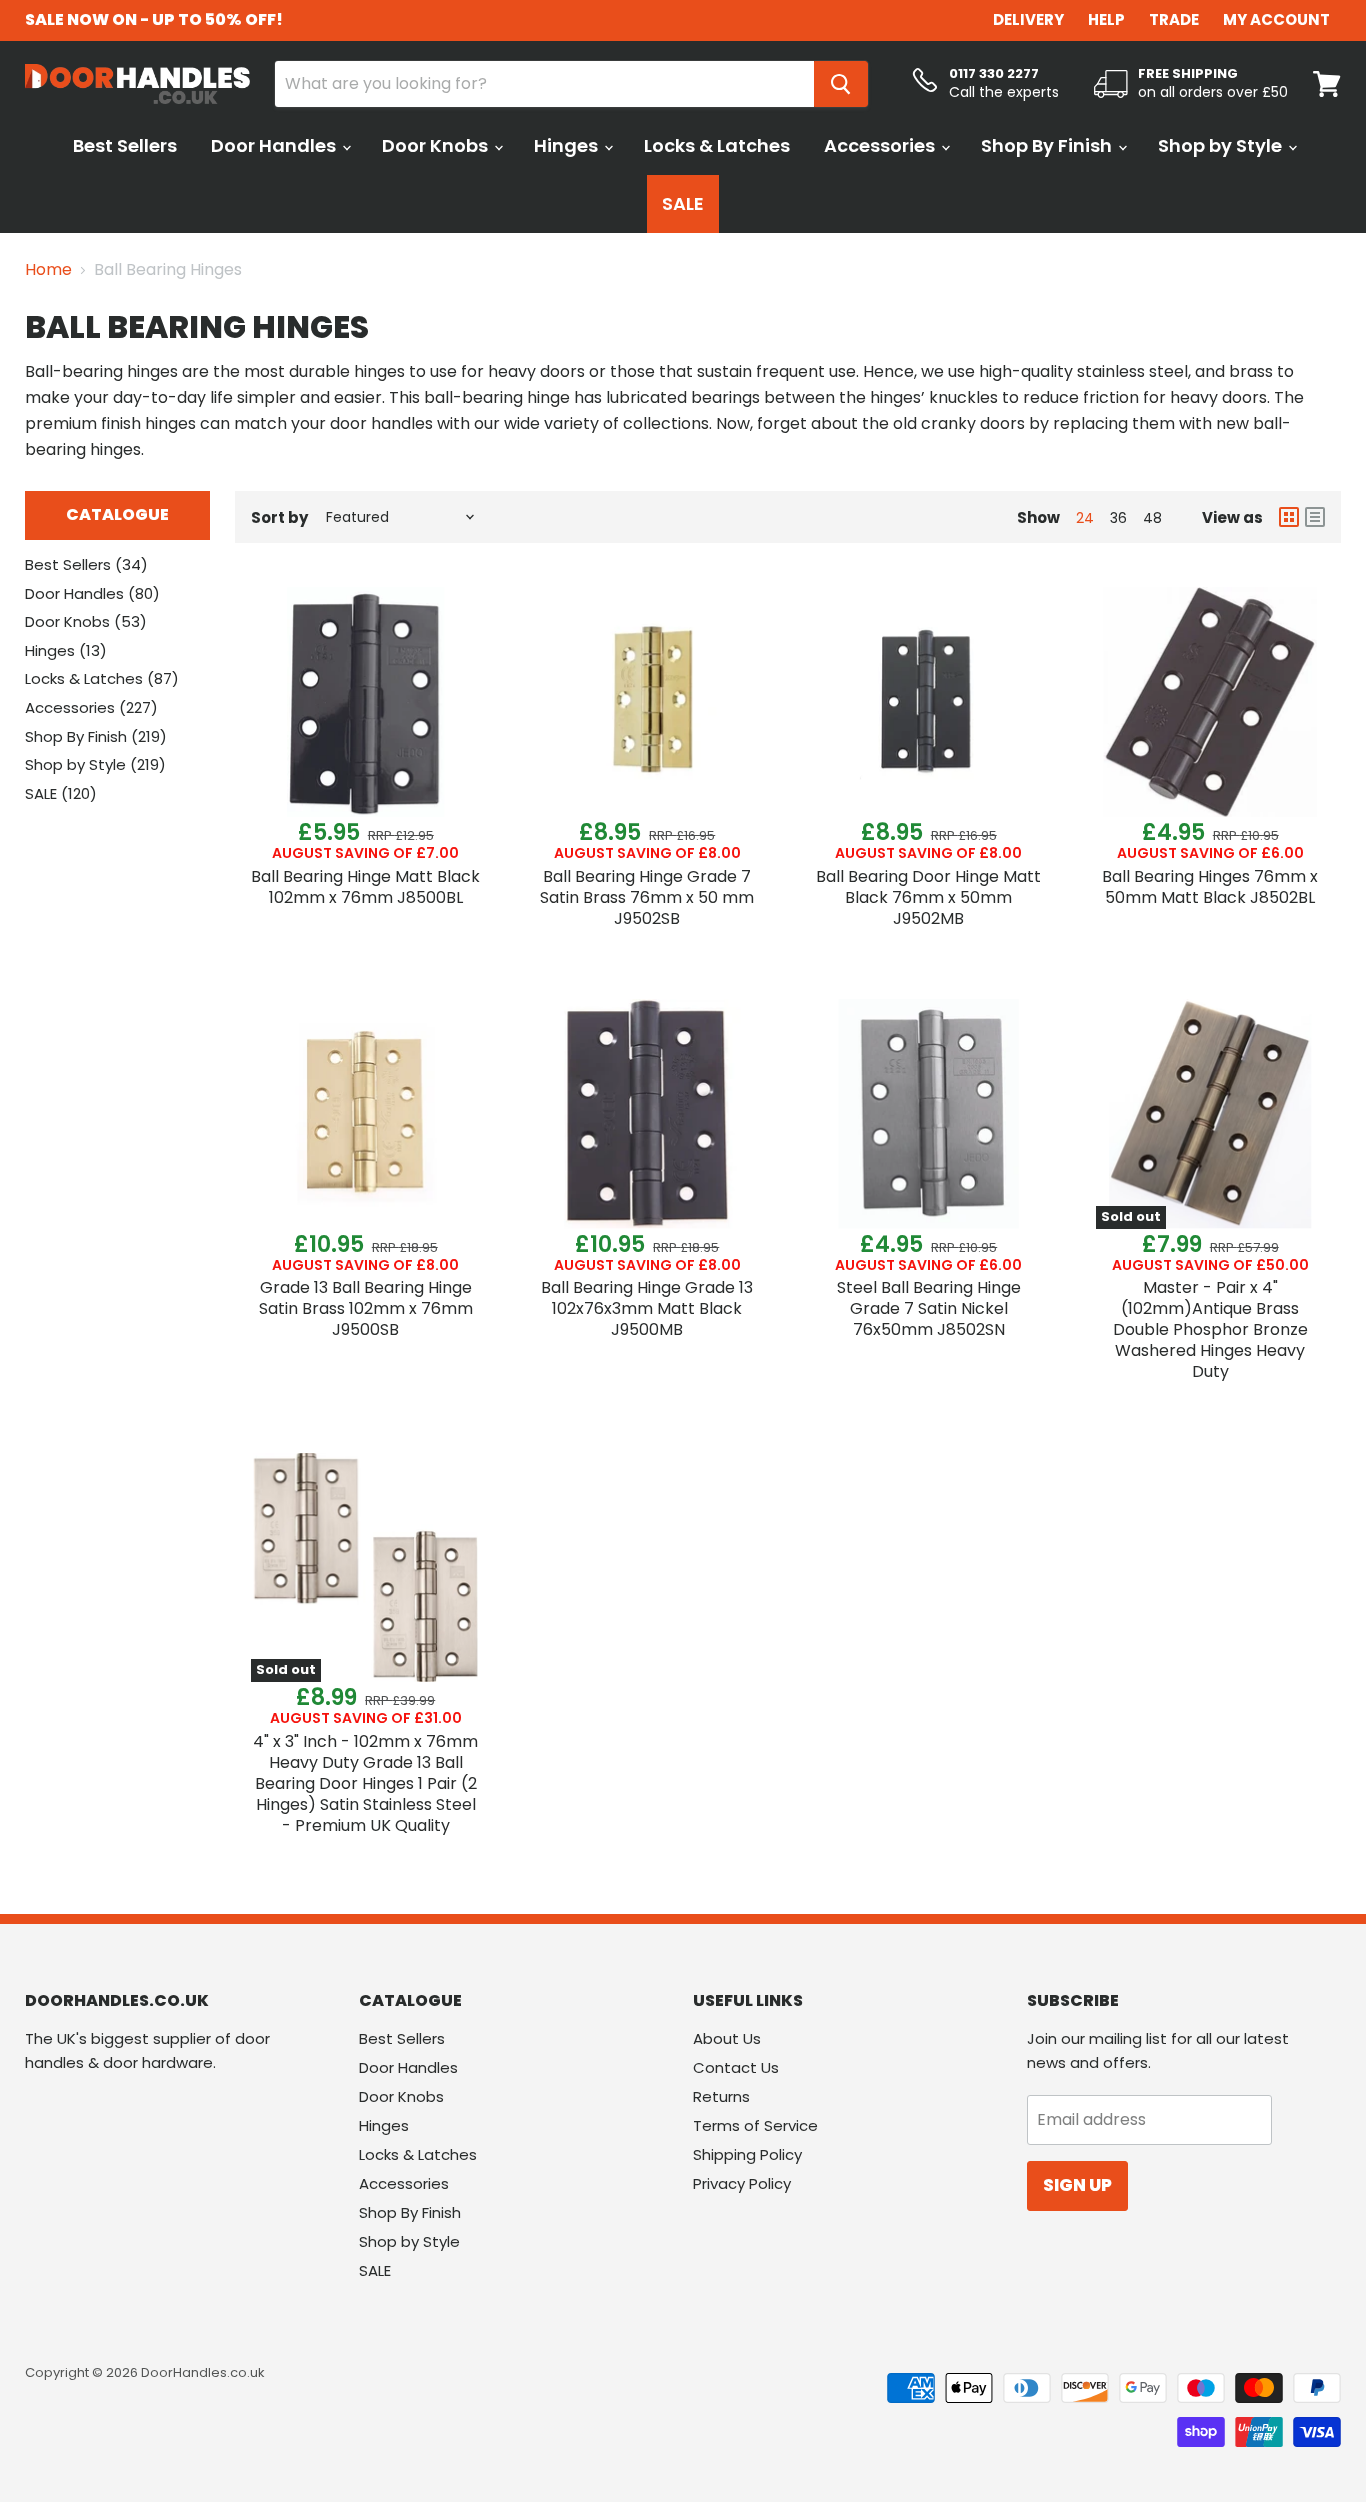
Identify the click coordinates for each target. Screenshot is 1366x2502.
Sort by (279, 517)
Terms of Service (755, 2125)
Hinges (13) (66, 650)
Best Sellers (125, 145)
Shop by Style (1222, 145)
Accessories (881, 145)
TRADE (1174, 19)
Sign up (1077, 2185)
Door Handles (275, 145)
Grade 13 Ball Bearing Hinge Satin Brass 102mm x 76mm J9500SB (366, 1308)
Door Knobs (437, 145)
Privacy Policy (742, 2183)
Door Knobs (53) (86, 621)
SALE (683, 203)
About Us (727, 2038)
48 (1152, 518)
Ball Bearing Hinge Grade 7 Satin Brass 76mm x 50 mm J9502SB (647, 897)
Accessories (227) (91, 707)
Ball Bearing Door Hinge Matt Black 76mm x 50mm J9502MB (928, 897)
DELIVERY (1028, 19)
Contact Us (736, 2067)
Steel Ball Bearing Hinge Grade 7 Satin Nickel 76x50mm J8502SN (929, 1308)
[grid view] (1289, 517)
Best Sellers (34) (86, 564)
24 (1085, 518)
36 (1118, 518)
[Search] (841, 84)
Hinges (568, 145)
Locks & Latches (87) (102, 678)
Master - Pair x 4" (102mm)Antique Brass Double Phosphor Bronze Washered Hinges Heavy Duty (1210, 1329)
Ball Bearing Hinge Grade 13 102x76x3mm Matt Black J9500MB (647, 1308)
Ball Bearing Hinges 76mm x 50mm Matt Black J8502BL (1210, 887)
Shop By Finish (1048, 145)
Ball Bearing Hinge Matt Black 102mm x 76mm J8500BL (365, 887)
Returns (721, 2096)
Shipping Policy (747, 2154)
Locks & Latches (717, 145)
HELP (1106, 19)
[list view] (1315, 517)
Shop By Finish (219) (96, 736)
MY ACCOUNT (1276, 19)
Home (48, 270)
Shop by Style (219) (95, 764)
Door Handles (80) (92, 593)
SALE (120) (61, 793)
